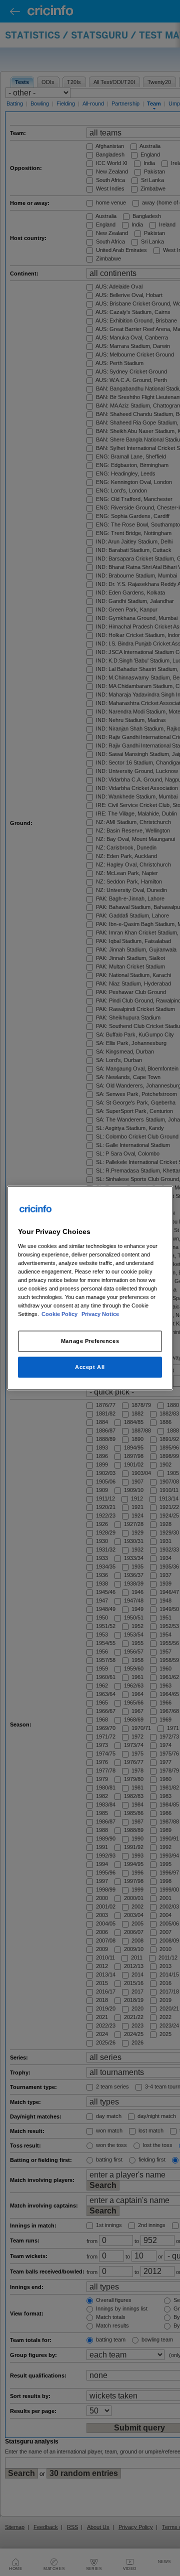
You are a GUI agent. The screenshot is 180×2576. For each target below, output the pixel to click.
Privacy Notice (100, 1314)
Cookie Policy (60, 1314)
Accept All (90, 1367)
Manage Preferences (90, 1341)
